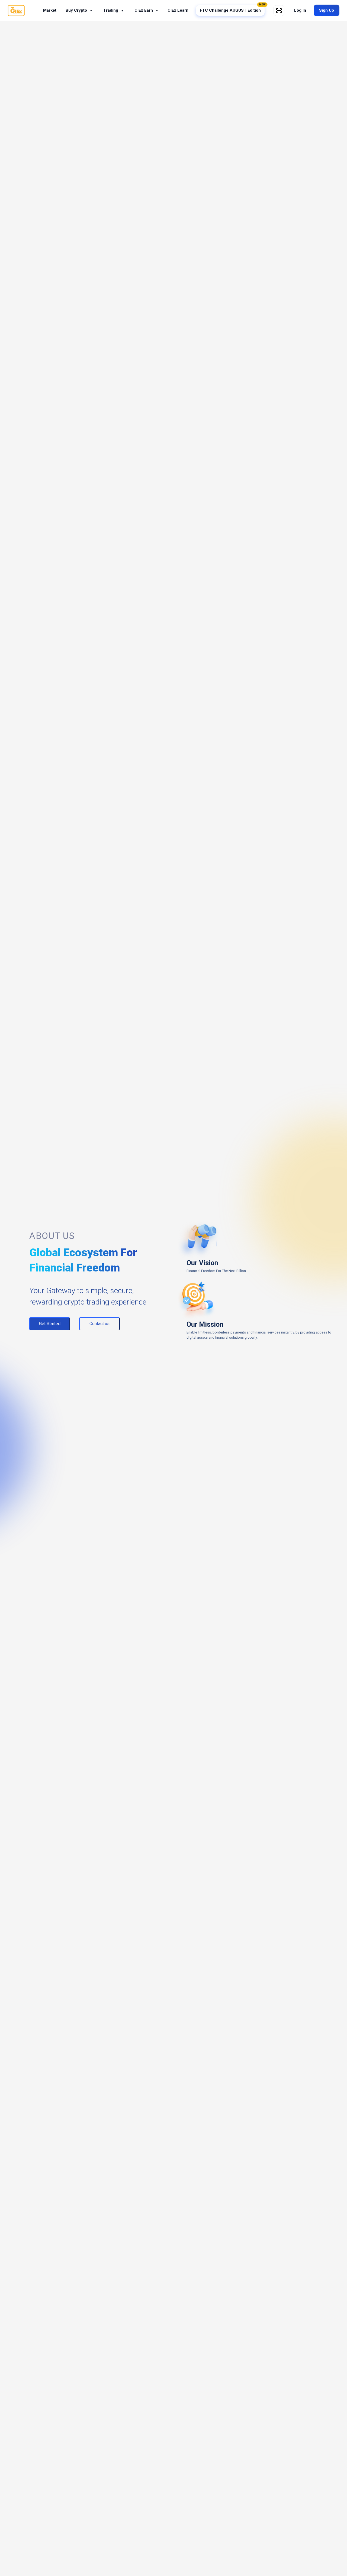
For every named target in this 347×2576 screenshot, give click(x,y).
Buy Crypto (79, 10)
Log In (300, 10)
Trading (113, 10)
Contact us (99, 1324)
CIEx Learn (178, 10)
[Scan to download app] (279, 11)
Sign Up (327, 10)
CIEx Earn (146, 10)
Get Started (50, 1324)
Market (50, 10)
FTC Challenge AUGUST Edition (232, 9)
